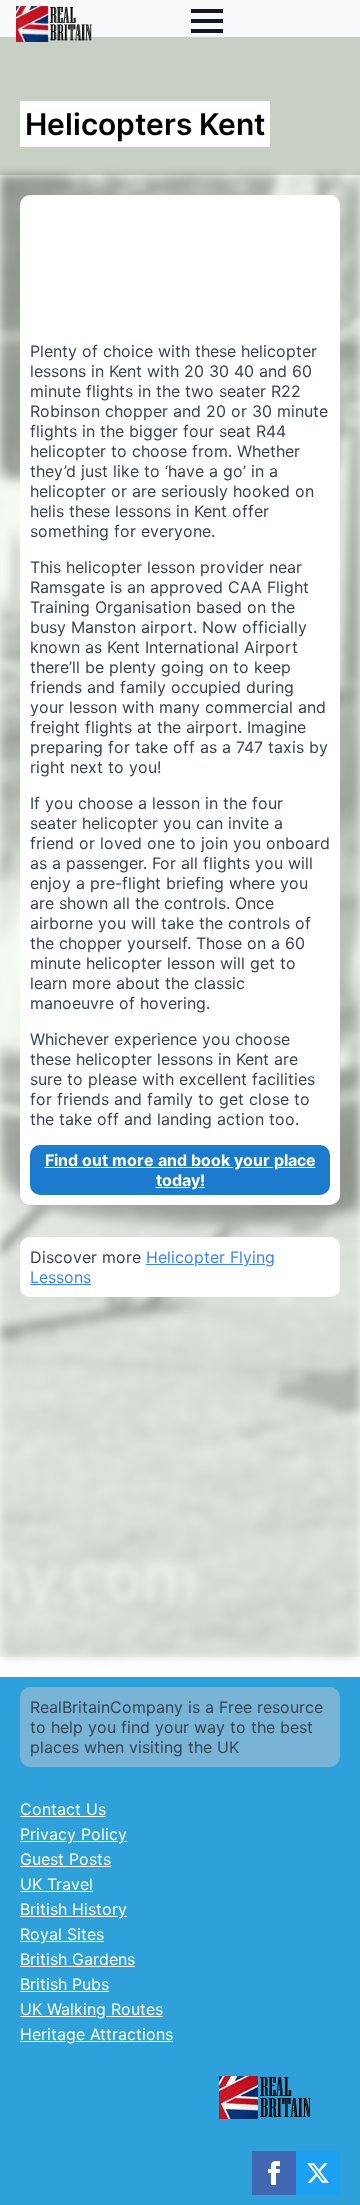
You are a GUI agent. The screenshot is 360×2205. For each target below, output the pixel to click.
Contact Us (63, 1809)
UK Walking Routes (91, 2009)
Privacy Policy (73, 1834)
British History (73, 1909)
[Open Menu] (207, 21)
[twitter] (318, 2173)
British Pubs (64, 1984)
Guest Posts (65, 1859)
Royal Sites (62, 1934)
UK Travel (56, 1884)
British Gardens (77, 1959)
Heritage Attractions (96, 2034)
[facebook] (274, 2173)
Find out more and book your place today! (180, 1170)
